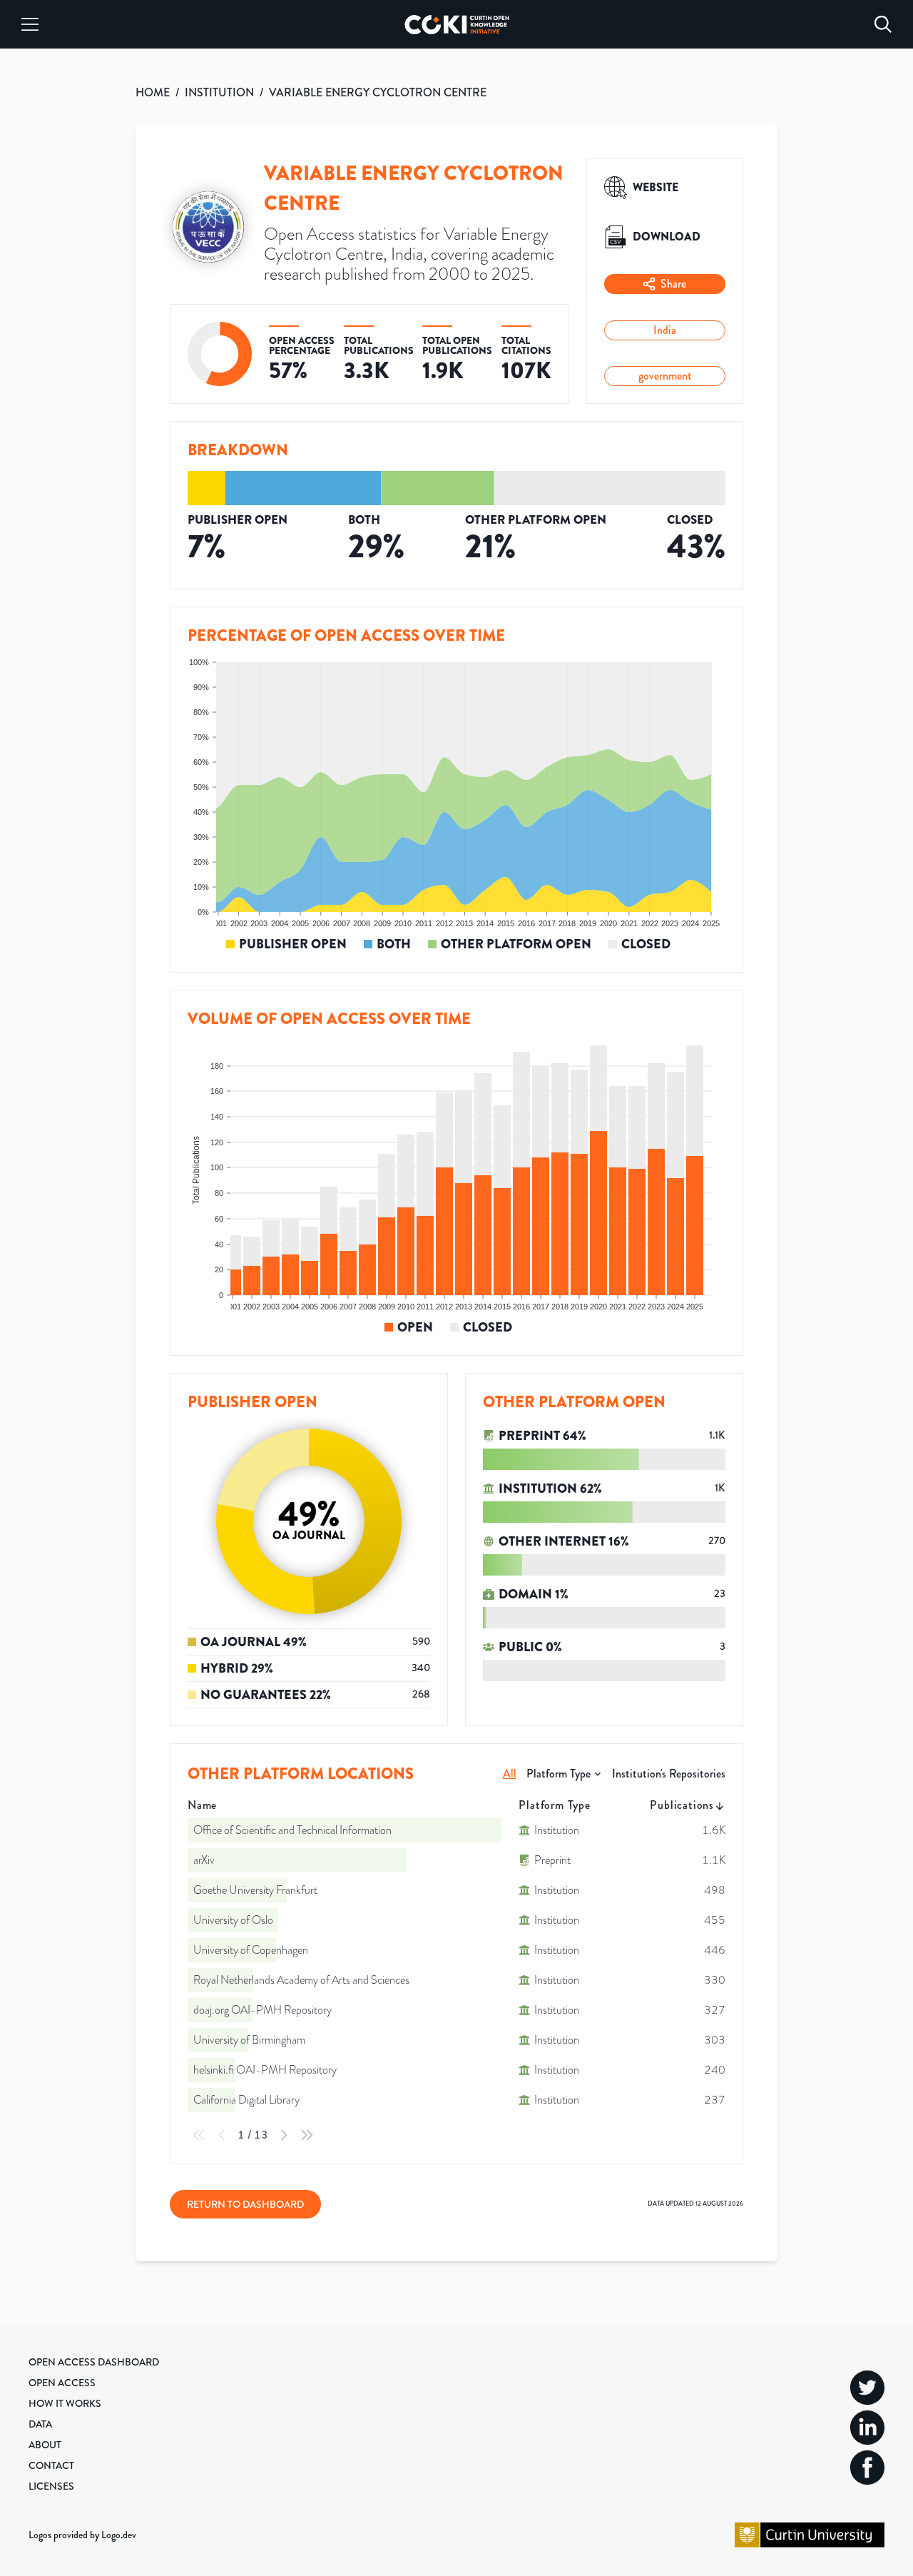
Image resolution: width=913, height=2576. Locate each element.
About (45, 2445)
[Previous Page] (222, 2135)
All (510, 1774)
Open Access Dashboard (94, 2362)
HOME (153, 92)
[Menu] (30, 24)
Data (40, 2424)
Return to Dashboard (245, 2204)
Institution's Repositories (669, 1774)
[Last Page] (307, 2135)
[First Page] (199, 2135)
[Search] (883, 24)
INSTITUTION (219, 92)
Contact (51, 2465)
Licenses (51, 2486)
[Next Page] (284, 2135)
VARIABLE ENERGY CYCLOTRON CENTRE (378, 92)
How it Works (65, 2403)
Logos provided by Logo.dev (82, 2535)
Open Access (62, 2383)
